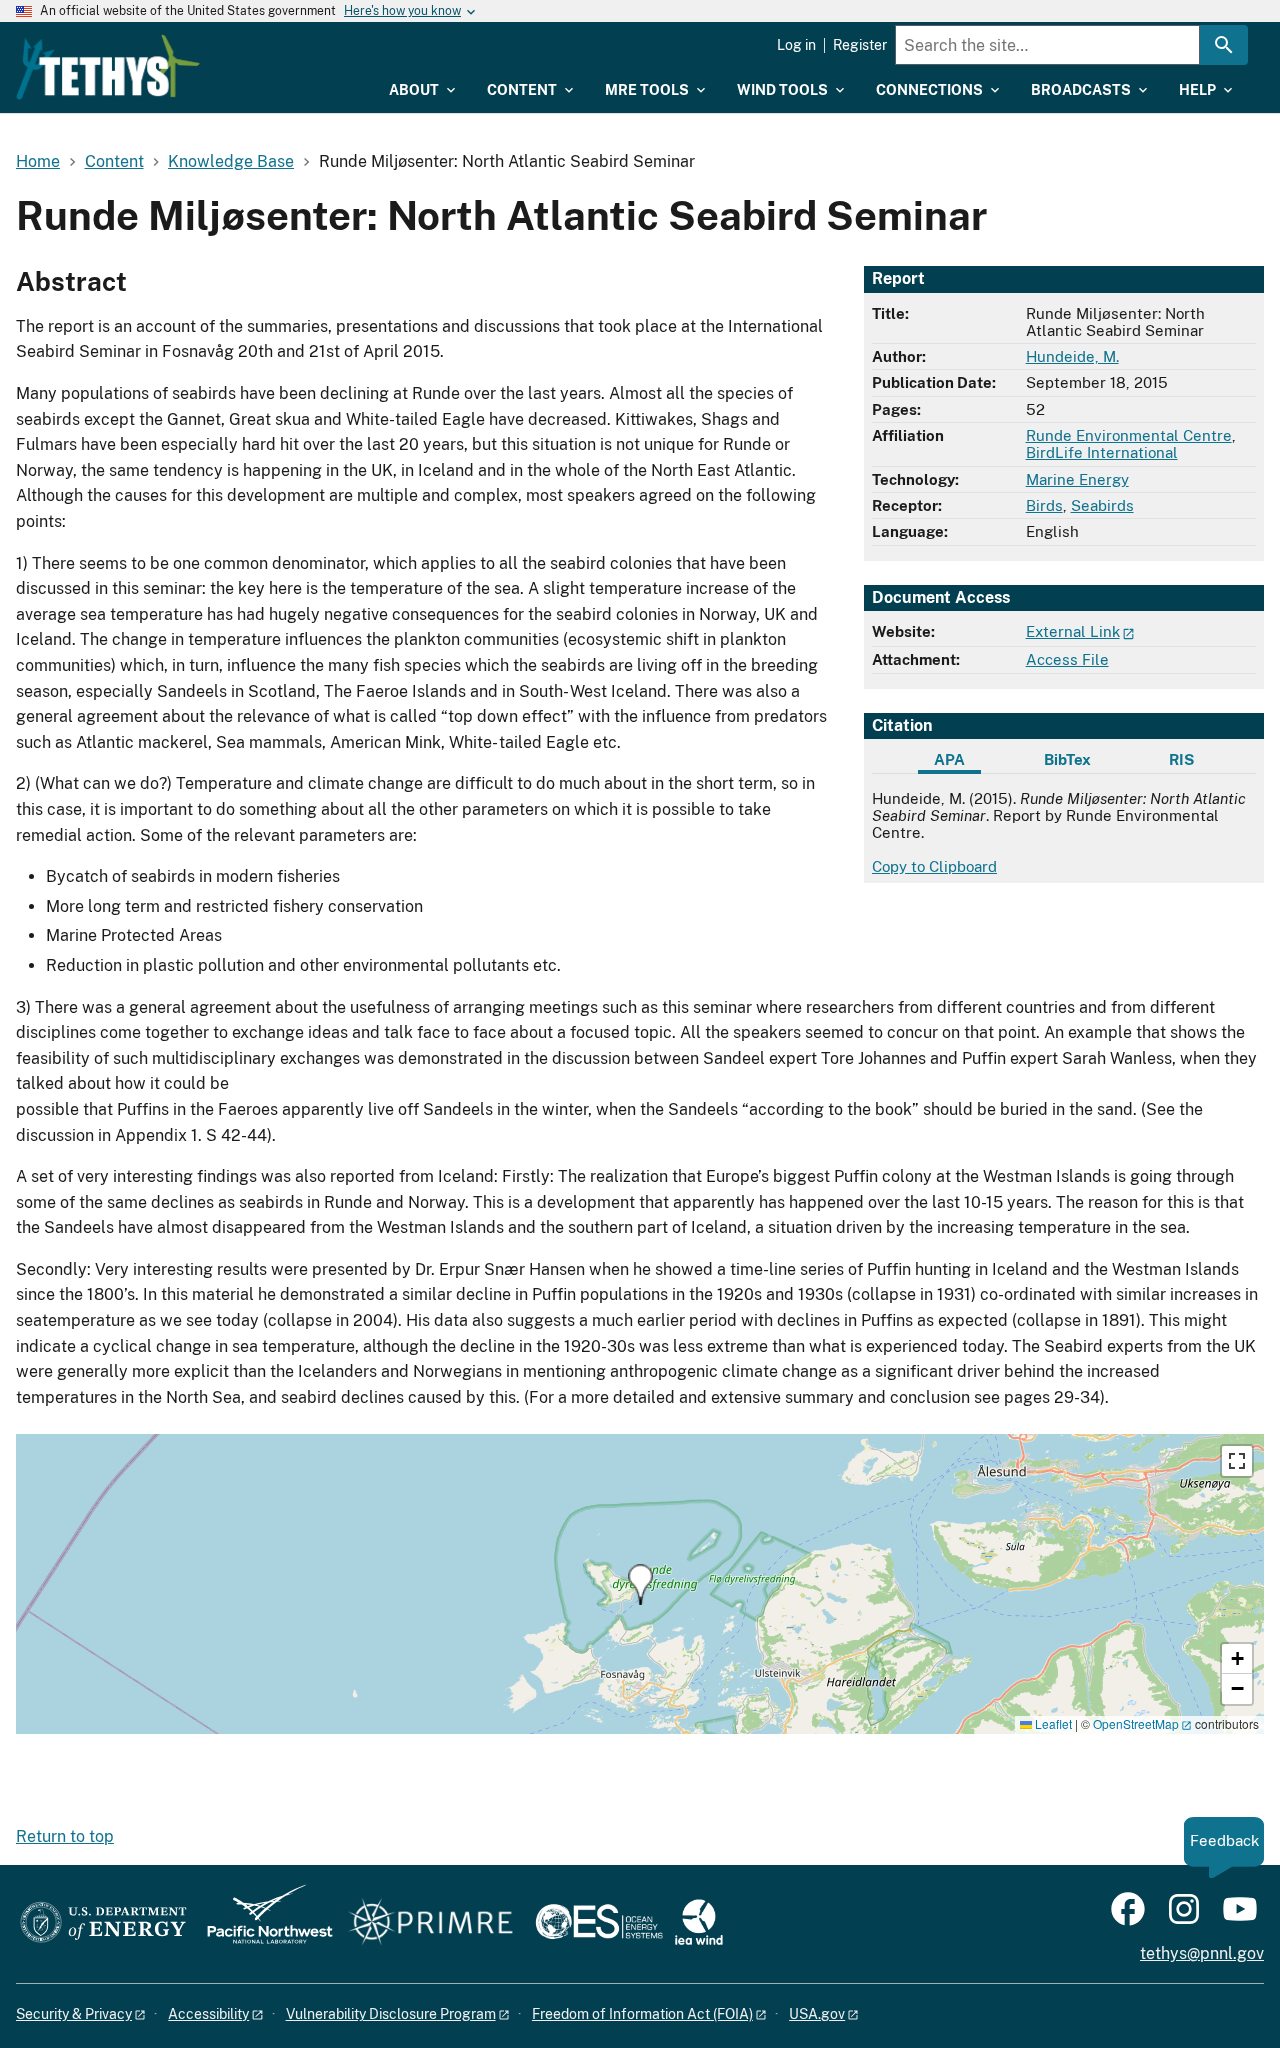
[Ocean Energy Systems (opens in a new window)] (600, 1923)
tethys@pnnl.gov (1202, 1953)
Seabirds (1102, 505)
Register (860, 45)
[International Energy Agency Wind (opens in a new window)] (699, 1923)
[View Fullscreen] (1237, 1461)
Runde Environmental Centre (1129, 435)
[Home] (108, 67)
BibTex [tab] (1067, 759)
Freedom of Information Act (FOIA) (642, 2014)
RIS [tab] (1181, 759)
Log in (796, 45)
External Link (1073, 631)
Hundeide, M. (1072, 356)
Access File (1067, 659)
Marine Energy (1077, 479)
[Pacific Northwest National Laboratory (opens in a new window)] (262, 1923)
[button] (640, 1584)
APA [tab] (949, 759)
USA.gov (817, 2014)
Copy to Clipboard (934, 866)
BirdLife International (1102, 452)
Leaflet (1052, 1723)
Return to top (65, 1836)
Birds (1044, 505)
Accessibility (208, 2014)
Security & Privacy (74, 2014)
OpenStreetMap (1136, 1723)
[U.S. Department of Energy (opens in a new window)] (103, 1923)
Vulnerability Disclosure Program (391, 2014)
